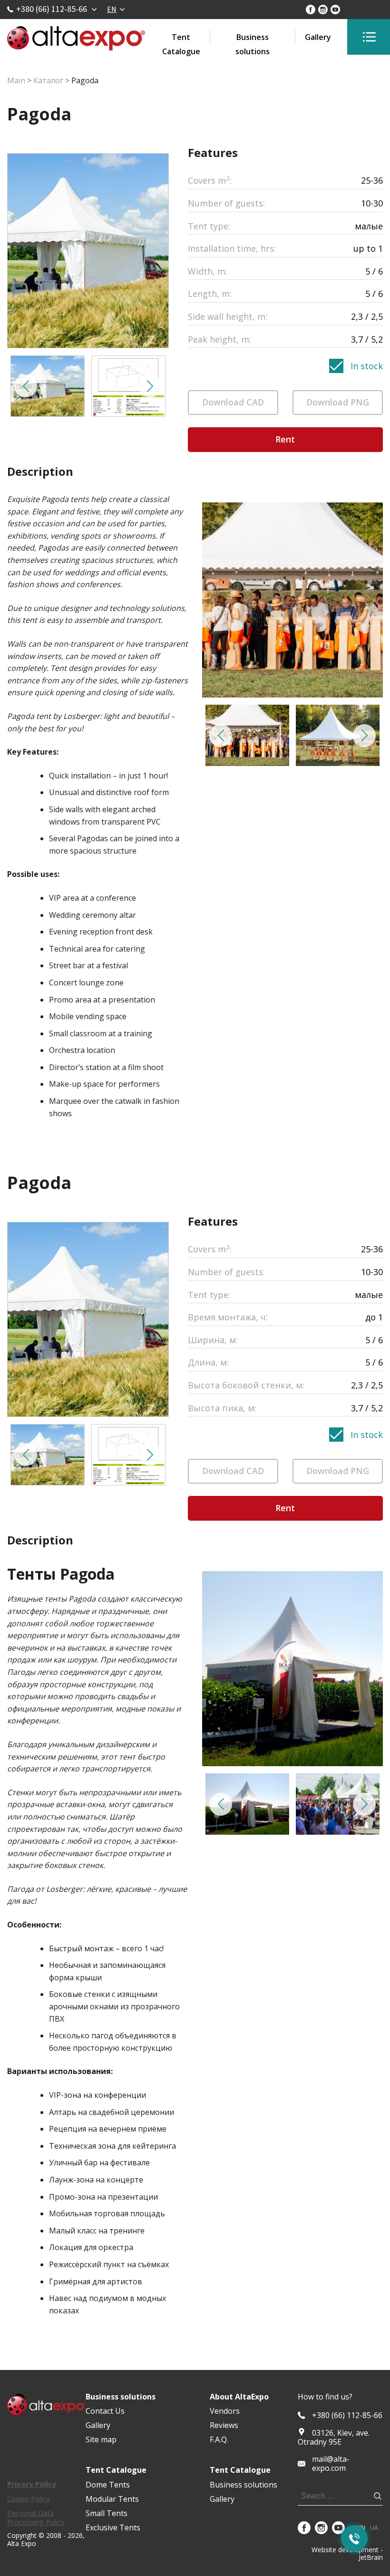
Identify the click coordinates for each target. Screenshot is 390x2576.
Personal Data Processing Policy (36, 2517)
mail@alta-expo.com (331, 2464)
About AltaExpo (239, 2397)
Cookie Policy (29, 2498)
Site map (101, 2439)
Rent (285, 439)
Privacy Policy (32, 2484)
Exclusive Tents (113, 2527)
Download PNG (338, 402)
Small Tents (107, 2513)
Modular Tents (112, 2499)
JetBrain (371, 2557)
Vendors (225, 2411)
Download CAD (233, 402)
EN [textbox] (112, 9)
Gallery (318, 37)
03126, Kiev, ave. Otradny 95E (334, 2437)
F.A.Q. (219, 2439)
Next (150, 386)
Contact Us (105, 2411)
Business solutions (253, 38)
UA (374, 2528)
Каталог (48, 80)
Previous (26, 386)
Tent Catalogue (181, 38)
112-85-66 (347, 2415)
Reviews (224, 2425)
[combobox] (116, 9)
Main (16, 80)
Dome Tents (108, 2485)
